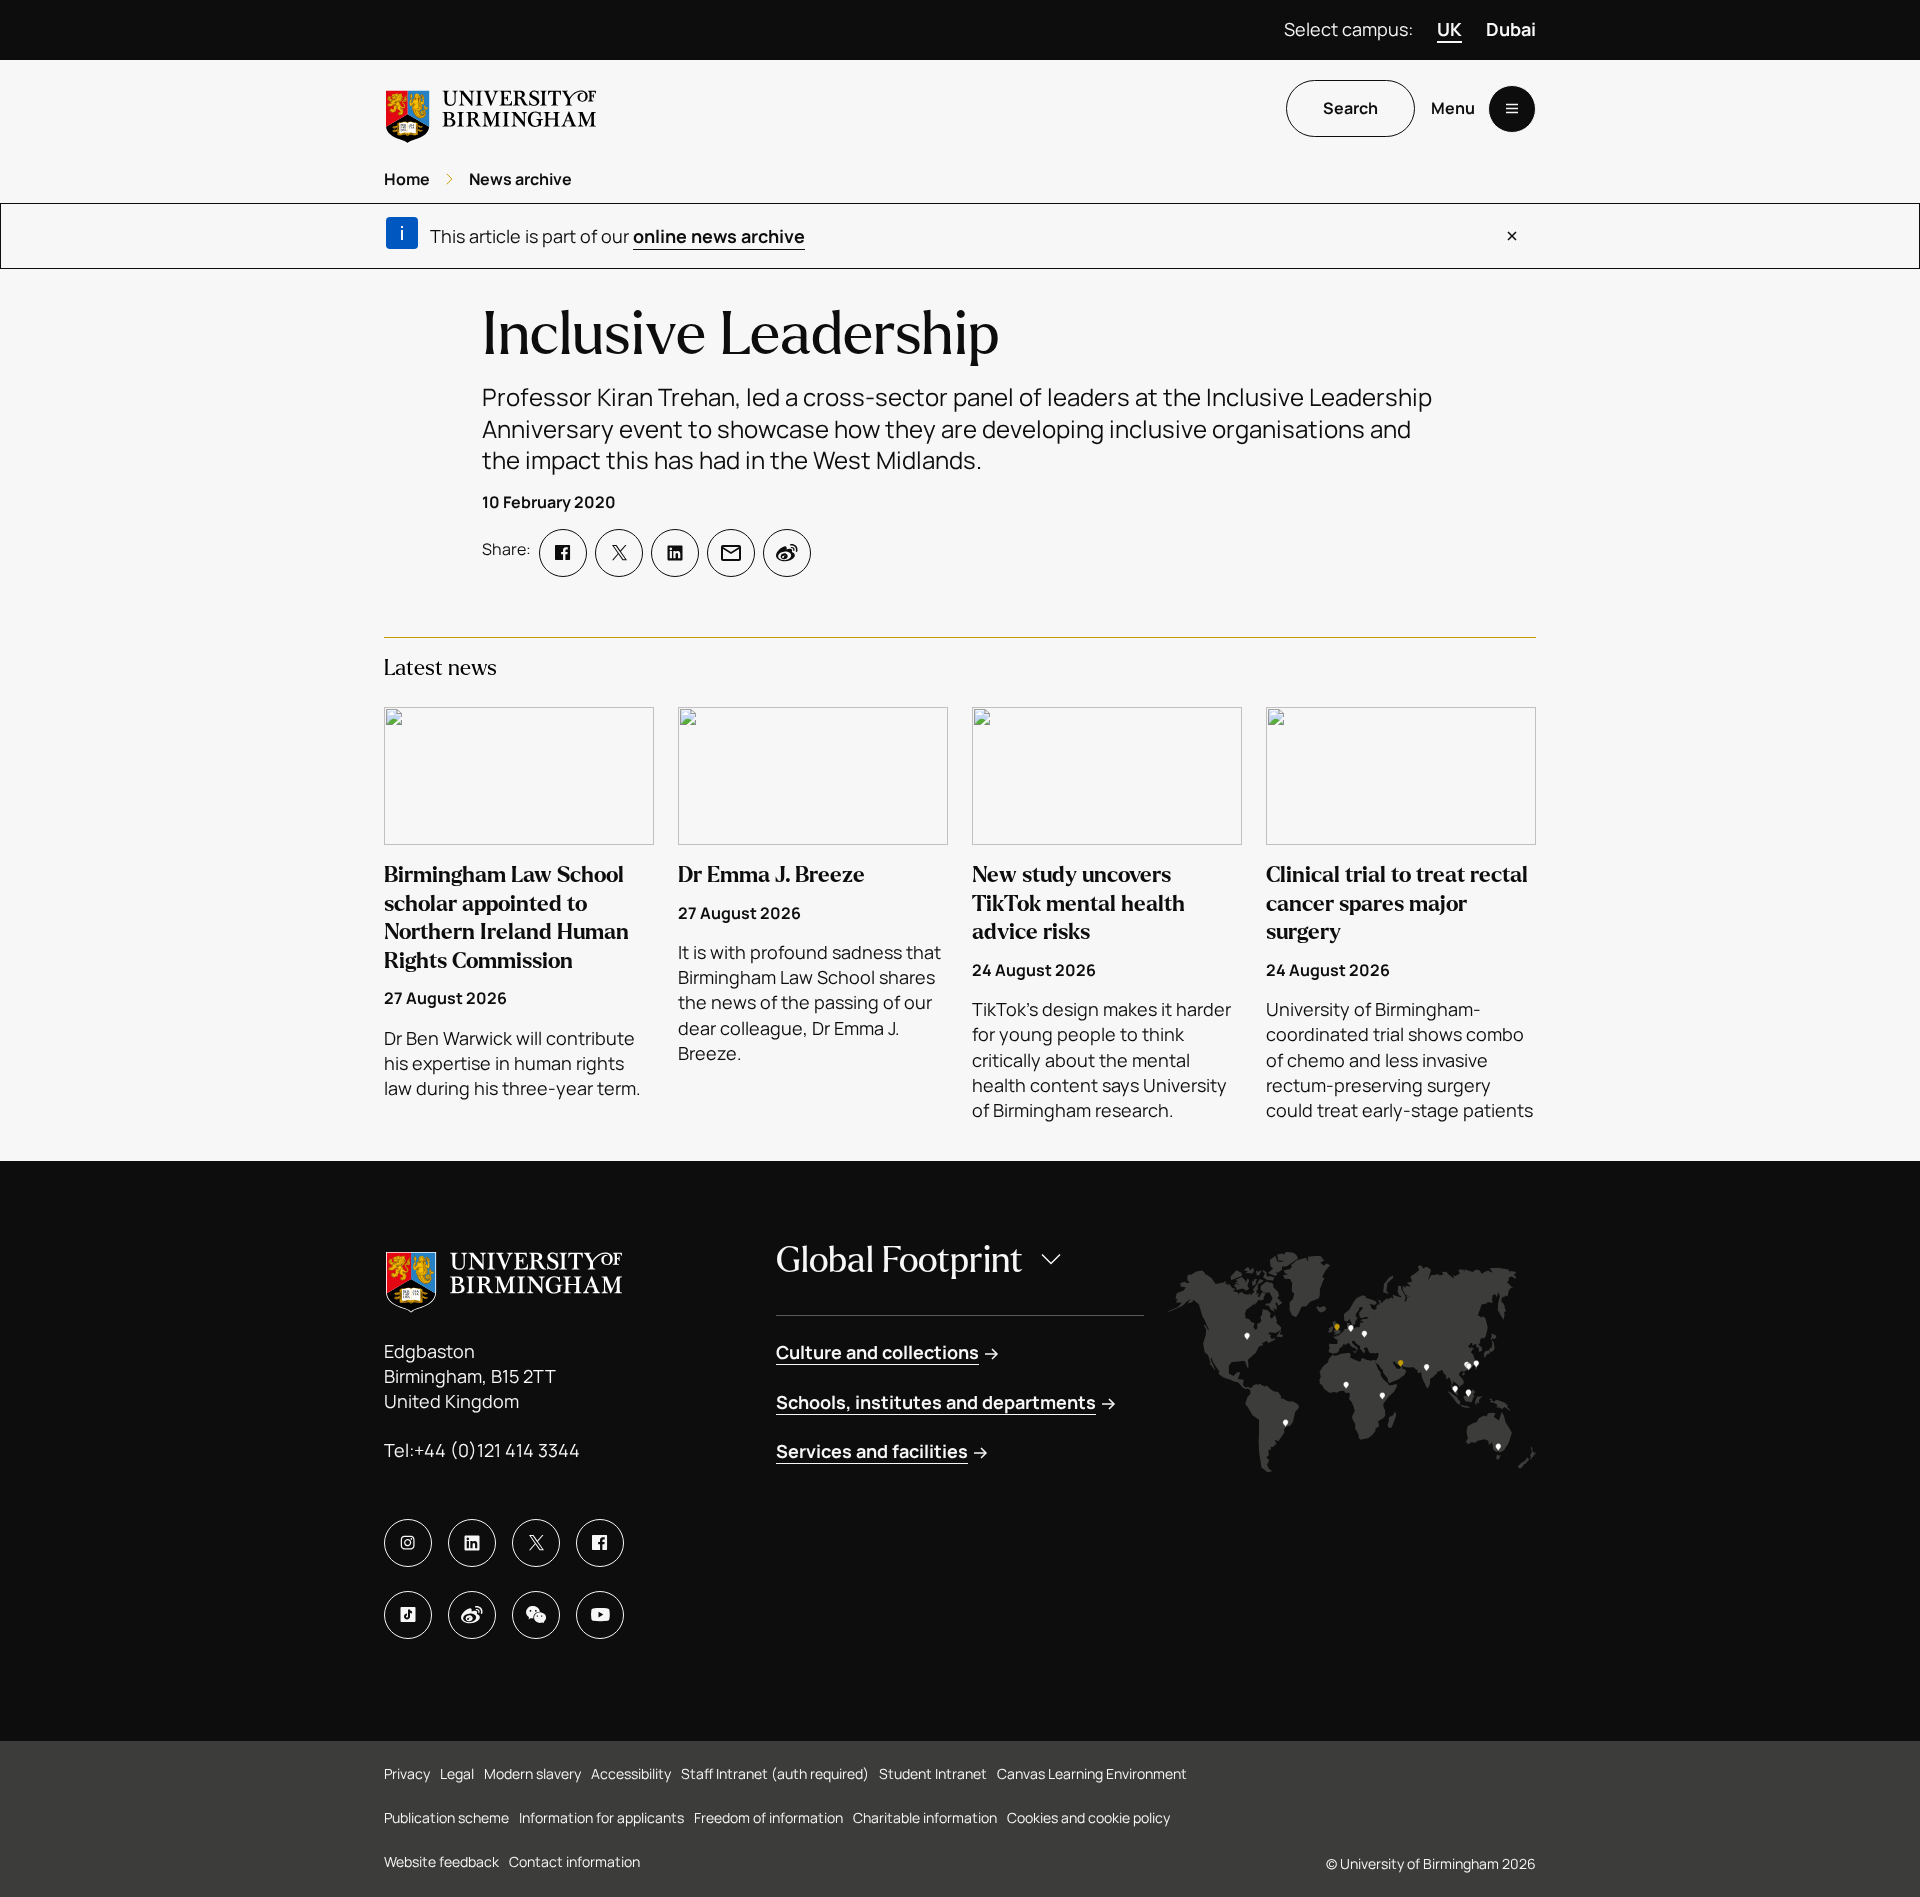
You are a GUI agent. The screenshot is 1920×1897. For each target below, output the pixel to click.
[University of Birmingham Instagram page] (408, 1543)
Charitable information (925, 1817)
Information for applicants (601, 1817)
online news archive (719, 236)
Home (407, 179)
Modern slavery (532, 1773)
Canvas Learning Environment (1092, 1773)
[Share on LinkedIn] (675, 553)
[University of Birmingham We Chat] (536, 1615)
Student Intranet (933, 1773)
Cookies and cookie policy (1088, 1817)
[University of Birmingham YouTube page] (600, 1615)
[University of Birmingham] (491, 108)
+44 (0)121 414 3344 (497, 1450)
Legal (457, 1773)
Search (1350, 109)
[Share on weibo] (787, 553)
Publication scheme (446, 1817)
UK (1449, 29)
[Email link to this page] (731, 553)
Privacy (407, 1773)
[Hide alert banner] (1512, 236)
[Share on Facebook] (563, 553)
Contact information (574, 1861)
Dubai (1511, 29)
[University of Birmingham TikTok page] (408, 1615)
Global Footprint (899, 1260)
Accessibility (631, 1773)
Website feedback (441, 1861)
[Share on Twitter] (619, 553)
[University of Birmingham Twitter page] (536, 1543)
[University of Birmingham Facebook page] (600, 1543)
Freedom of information (768, 1817)
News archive (520, 179)
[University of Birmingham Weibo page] (472, 1615)
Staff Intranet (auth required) (775, 1773)
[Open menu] (1512, 109)
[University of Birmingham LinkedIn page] (472, 1543)
